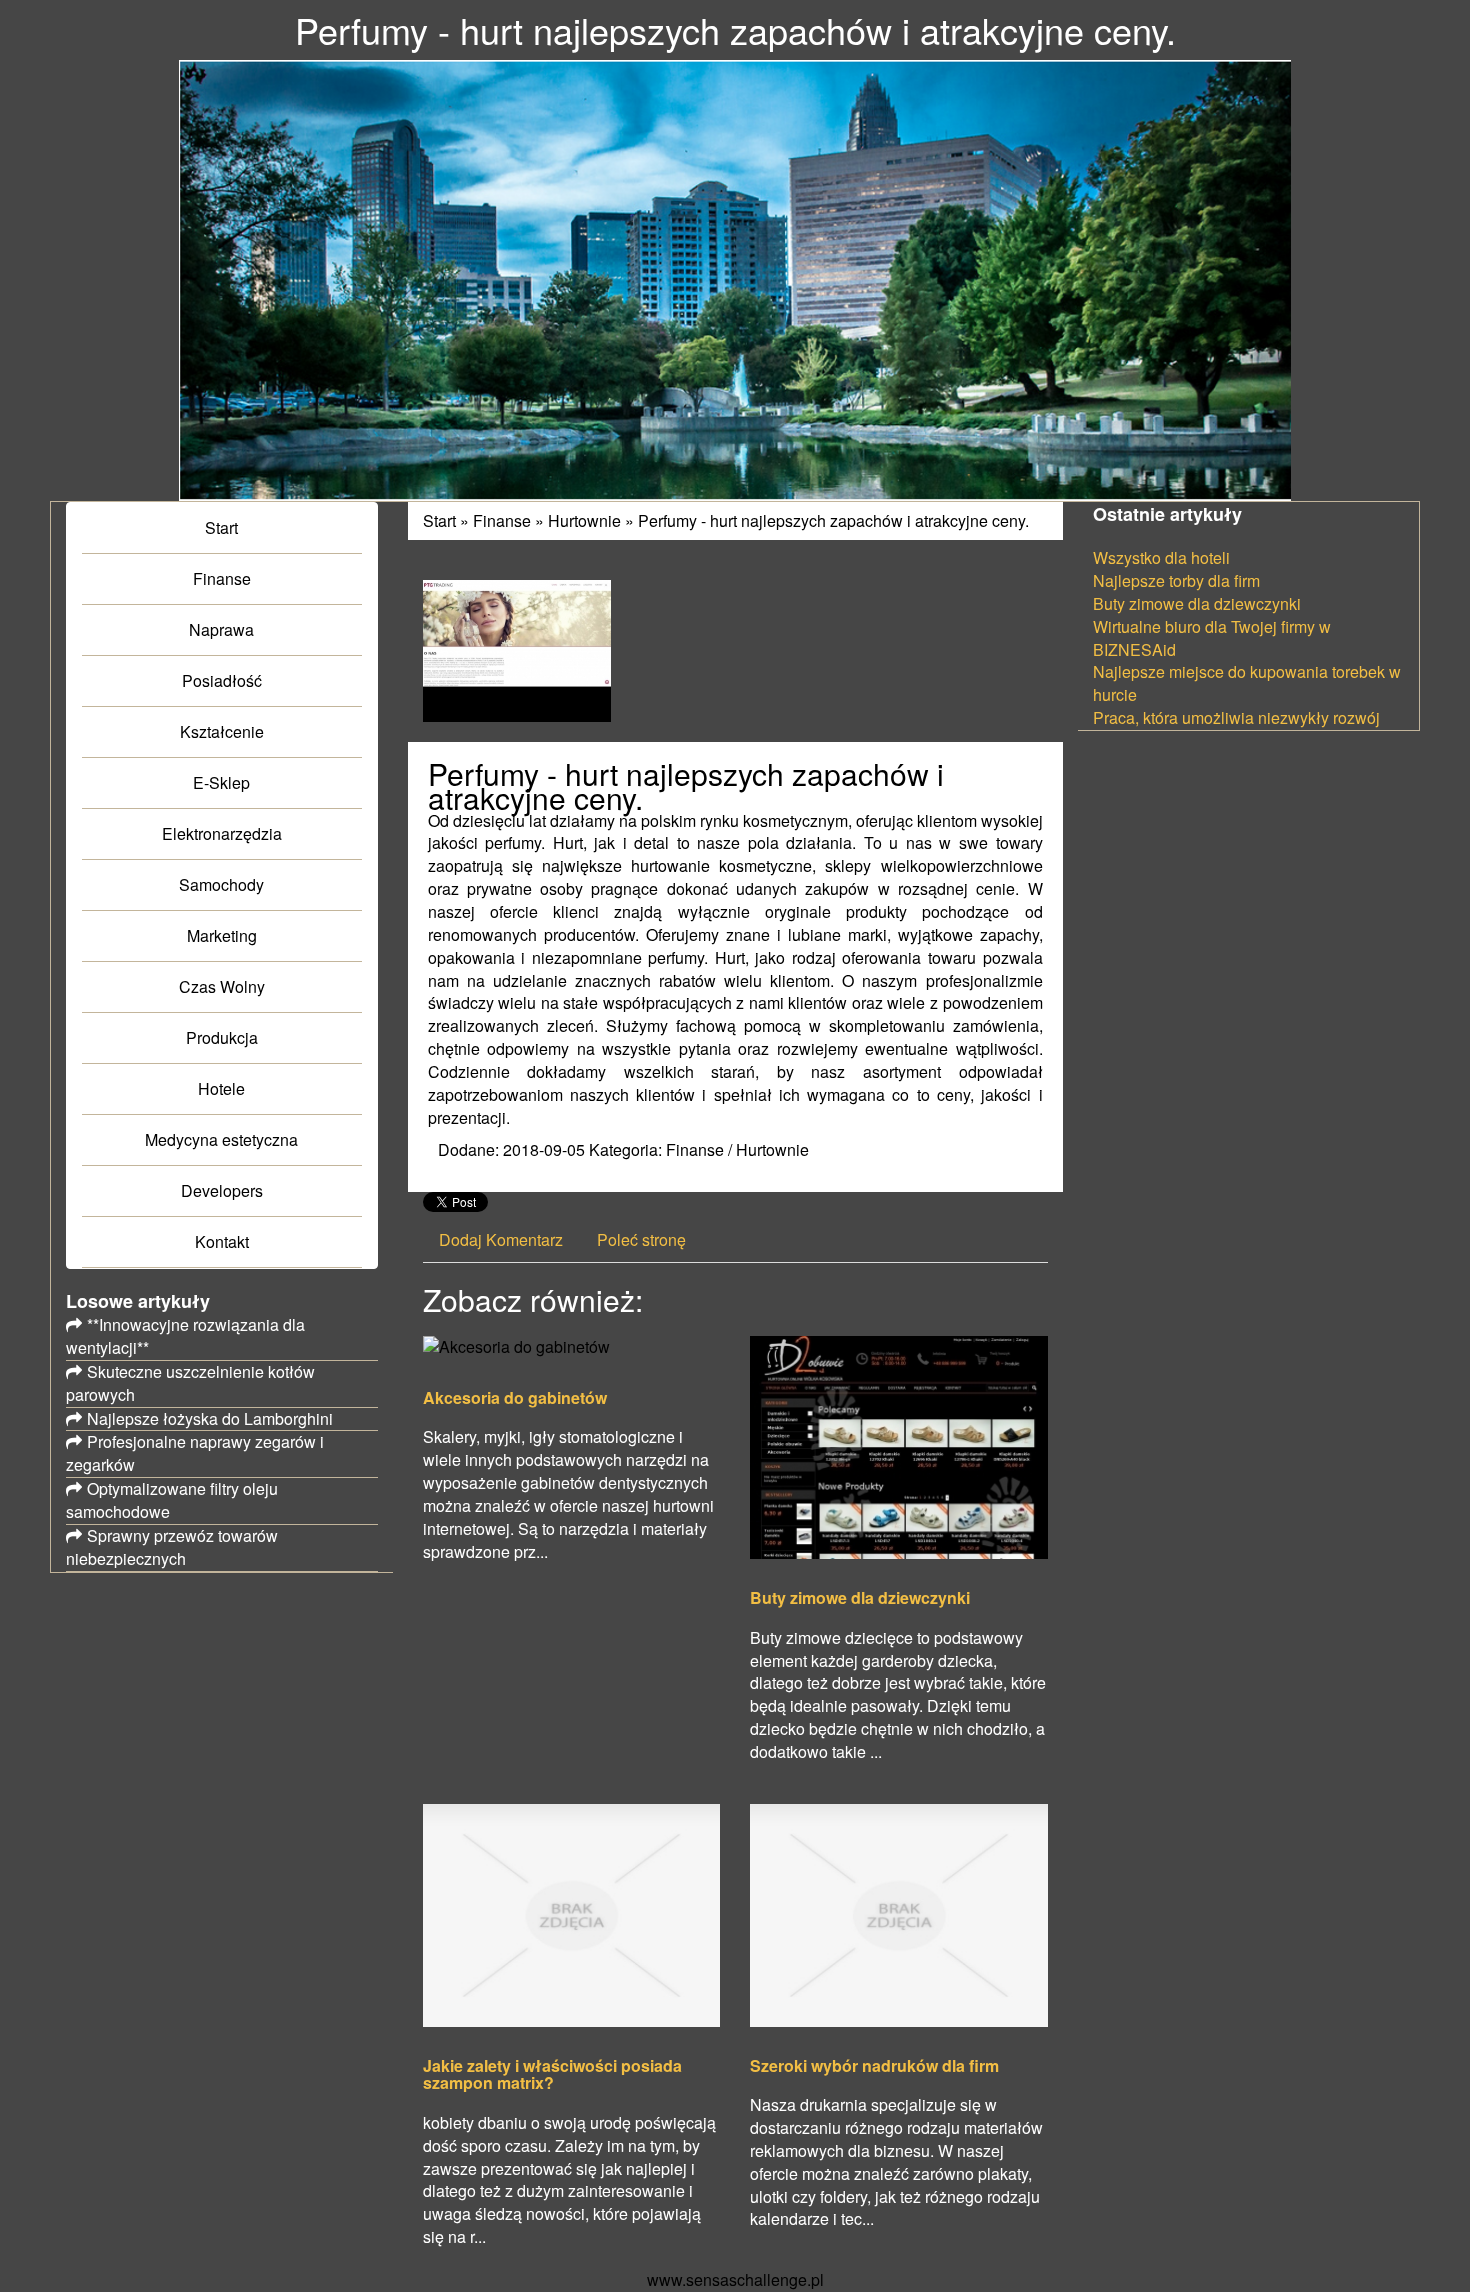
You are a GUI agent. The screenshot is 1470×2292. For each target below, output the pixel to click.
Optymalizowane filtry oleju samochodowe (172, 1500)
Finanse (502, 520)
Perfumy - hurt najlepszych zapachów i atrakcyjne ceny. (833, 520)
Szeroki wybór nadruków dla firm (874, 2066)
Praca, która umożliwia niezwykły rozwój (1236, 717)
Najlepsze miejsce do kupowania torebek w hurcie (1247, 683)
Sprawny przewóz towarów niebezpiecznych (172, 1547)
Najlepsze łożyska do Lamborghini (210, 1418)
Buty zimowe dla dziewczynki (860, 1598)
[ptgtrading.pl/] (517, 648)
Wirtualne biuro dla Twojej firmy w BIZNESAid (1212, 638)
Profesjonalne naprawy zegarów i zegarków (195, 1453)
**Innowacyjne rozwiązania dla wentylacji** (185, 1336)
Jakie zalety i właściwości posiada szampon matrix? (552, 2074)
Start (439, 520)
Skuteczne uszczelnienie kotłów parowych (190, 1383)
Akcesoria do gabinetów (515, 1398)
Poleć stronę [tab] (641, 1239)
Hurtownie (584, 520)
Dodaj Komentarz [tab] (501, 1239)
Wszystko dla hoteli (1161, 557)
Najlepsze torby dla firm (1176, 580)
